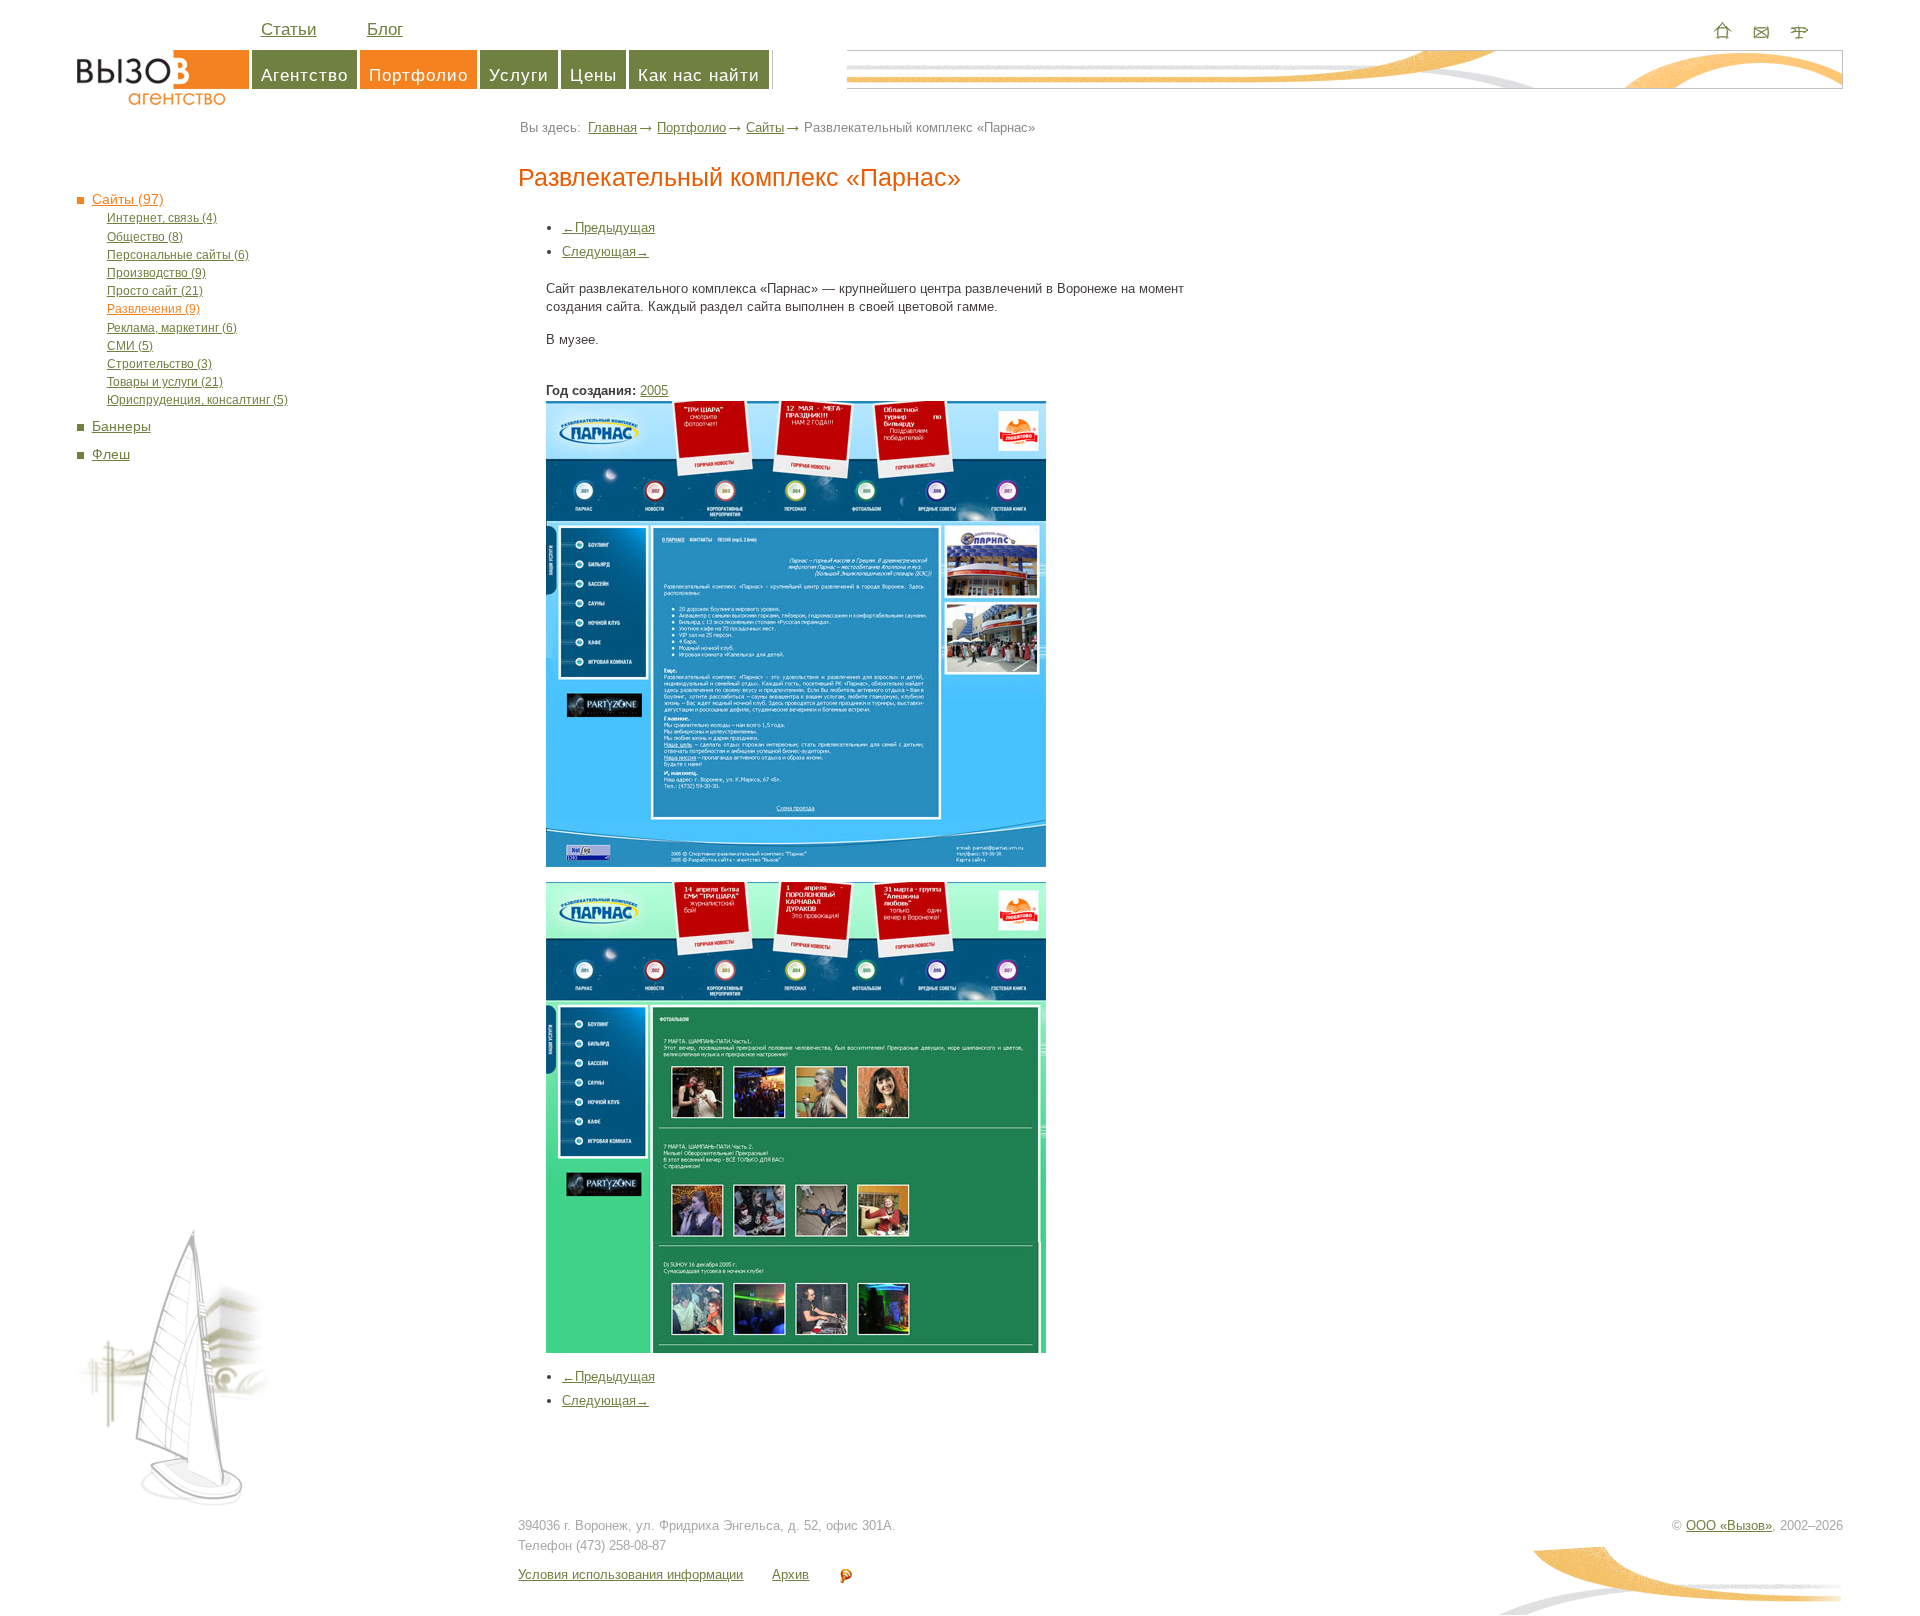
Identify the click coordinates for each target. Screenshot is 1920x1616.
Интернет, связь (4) (162, 218)
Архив (790, 1574)
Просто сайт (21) (155, 291)
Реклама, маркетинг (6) (172, 328)
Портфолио (418, 75)
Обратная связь (1761, 30)
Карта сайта (1799, 30)
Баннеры (121, 426)
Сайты (765, 127)
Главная (612, 127)
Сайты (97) (128, 199)
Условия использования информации (630, 1574)
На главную (1723, 30)
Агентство (162, 75)
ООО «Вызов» (1729, 1525)
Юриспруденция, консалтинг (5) (197, 400)
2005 (654, 390)
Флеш (111, 454)
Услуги (519, 75)
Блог (385, 29)
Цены (593, 75)
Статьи (289, 29)
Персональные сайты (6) (178, 255)
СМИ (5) (130, 346)
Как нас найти (699, 75)
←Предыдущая (608, 227)
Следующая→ (605, 251)
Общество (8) (145, 237)
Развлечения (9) (153, 309)
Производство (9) (156, 273)
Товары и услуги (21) (165, 382)
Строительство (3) (159, 364)
